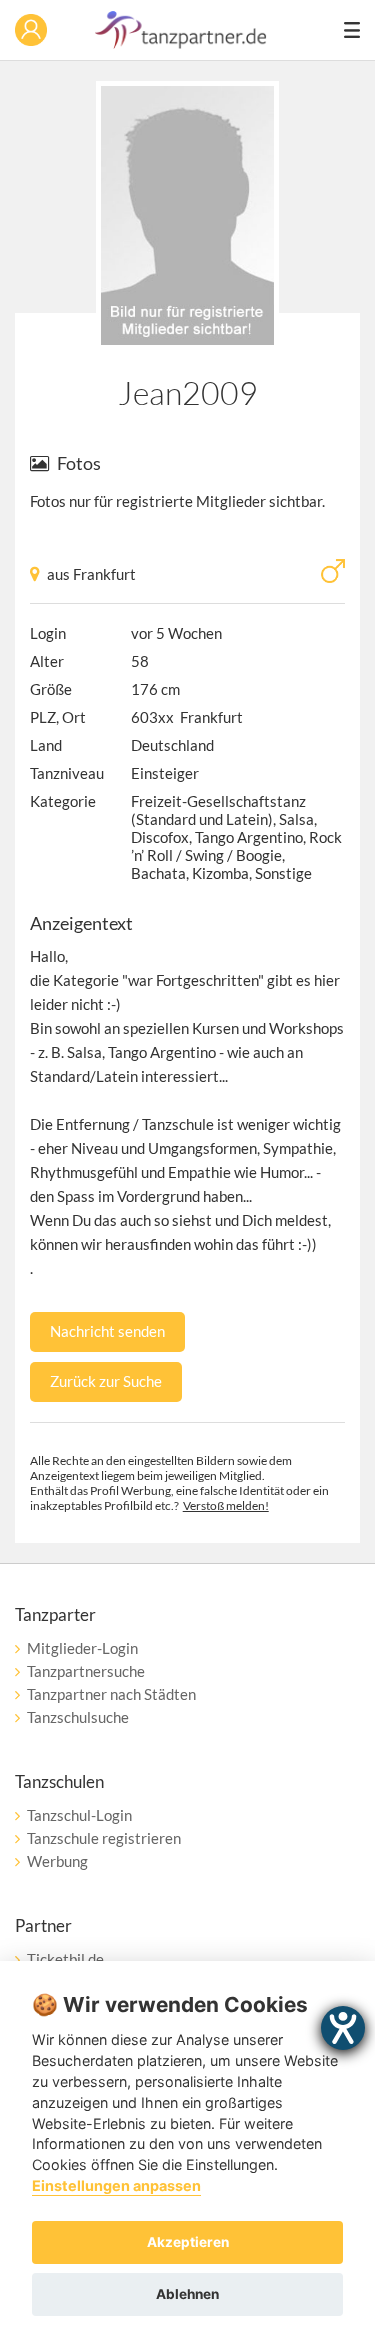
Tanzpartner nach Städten (111, 1694)
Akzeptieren (188, 2242)
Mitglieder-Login (82, 1648)
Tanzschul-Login (79, 1815)
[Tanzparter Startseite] (181, 43)
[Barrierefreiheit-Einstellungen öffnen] (343, 2028)
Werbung (57, 1861)
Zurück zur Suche (106, 1381)
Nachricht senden (107, 1331)
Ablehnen (187, 2294)
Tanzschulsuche (78, 1717)
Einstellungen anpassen (116, 2185)
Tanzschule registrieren (104, 1838)
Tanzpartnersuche (86, 1671)
